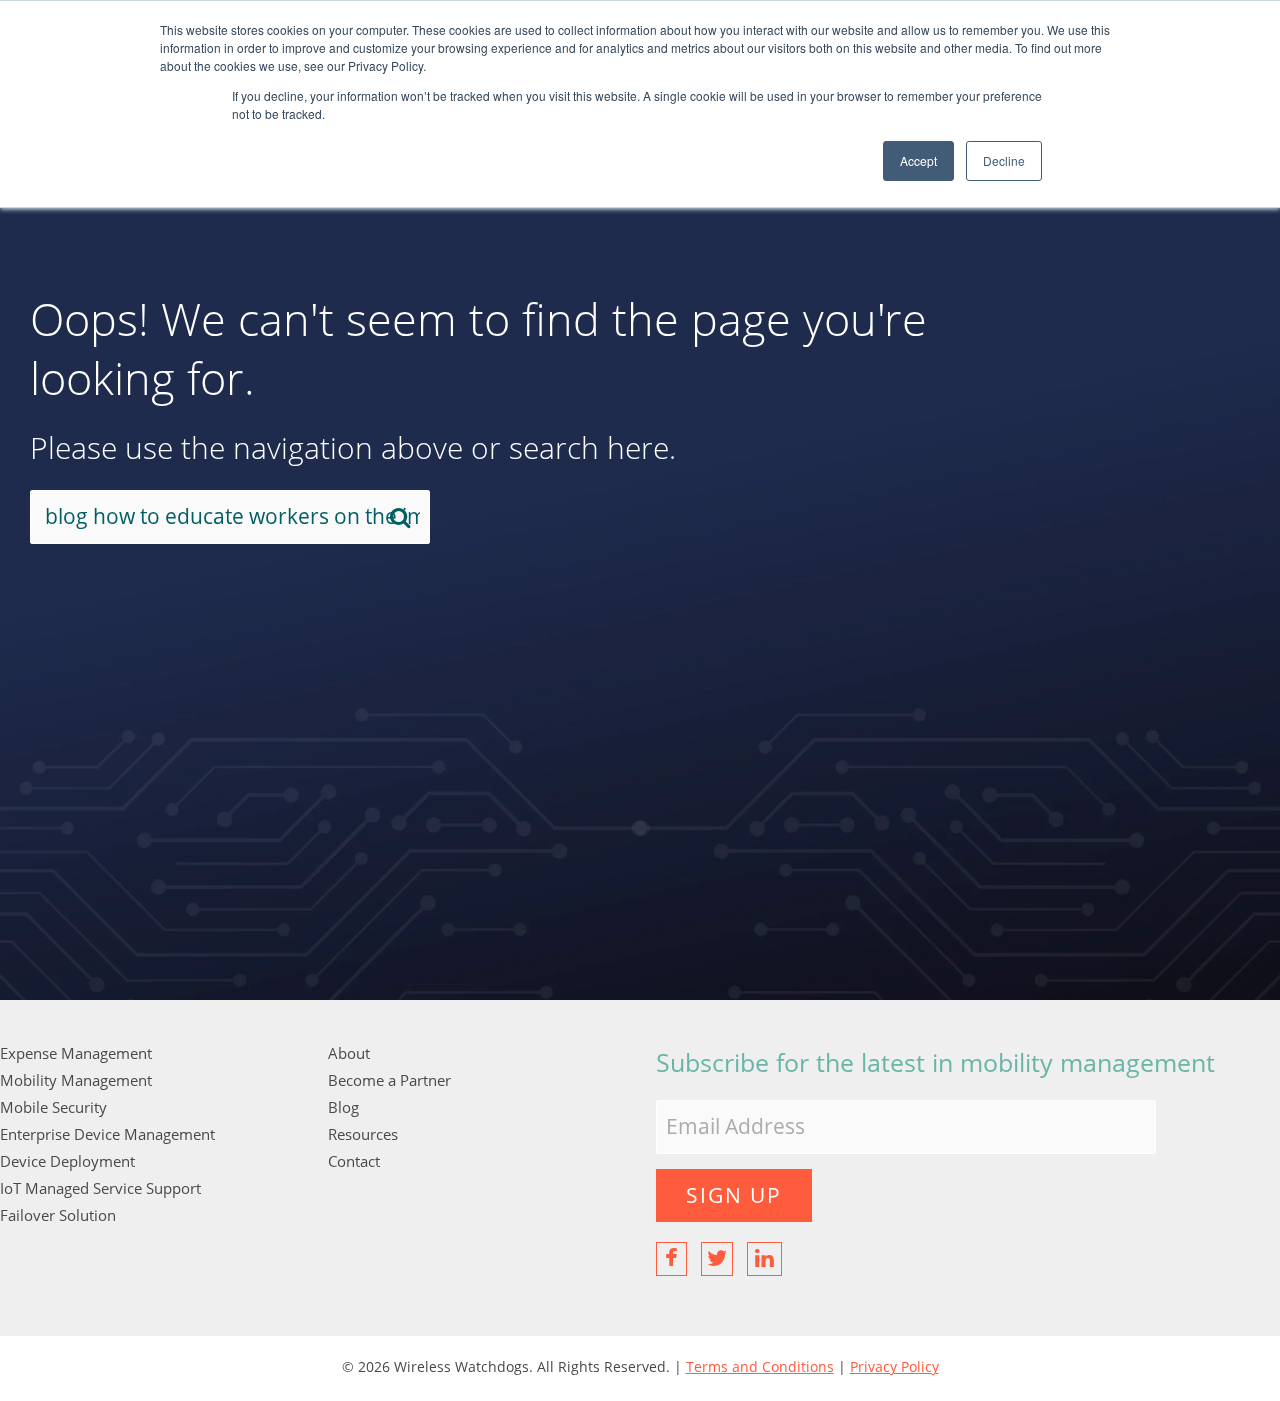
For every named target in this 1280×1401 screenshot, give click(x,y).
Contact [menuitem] (354, 1161)
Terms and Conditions (760, 1366)
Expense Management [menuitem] (76, 1053)
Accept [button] (918, 160)
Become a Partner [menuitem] (389, 1080)
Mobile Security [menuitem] (53, 1107)
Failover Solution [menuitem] (58, 1215)
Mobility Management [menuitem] (76, 1080)
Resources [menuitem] (363, 1134)
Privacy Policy (894, 1366)
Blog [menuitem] (343, 1107)
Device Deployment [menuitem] (67, 1161)
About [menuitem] (349, 1053)
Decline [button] (1004, 160)
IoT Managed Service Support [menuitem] (100, 1188)
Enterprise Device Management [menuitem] (107, 1134)
